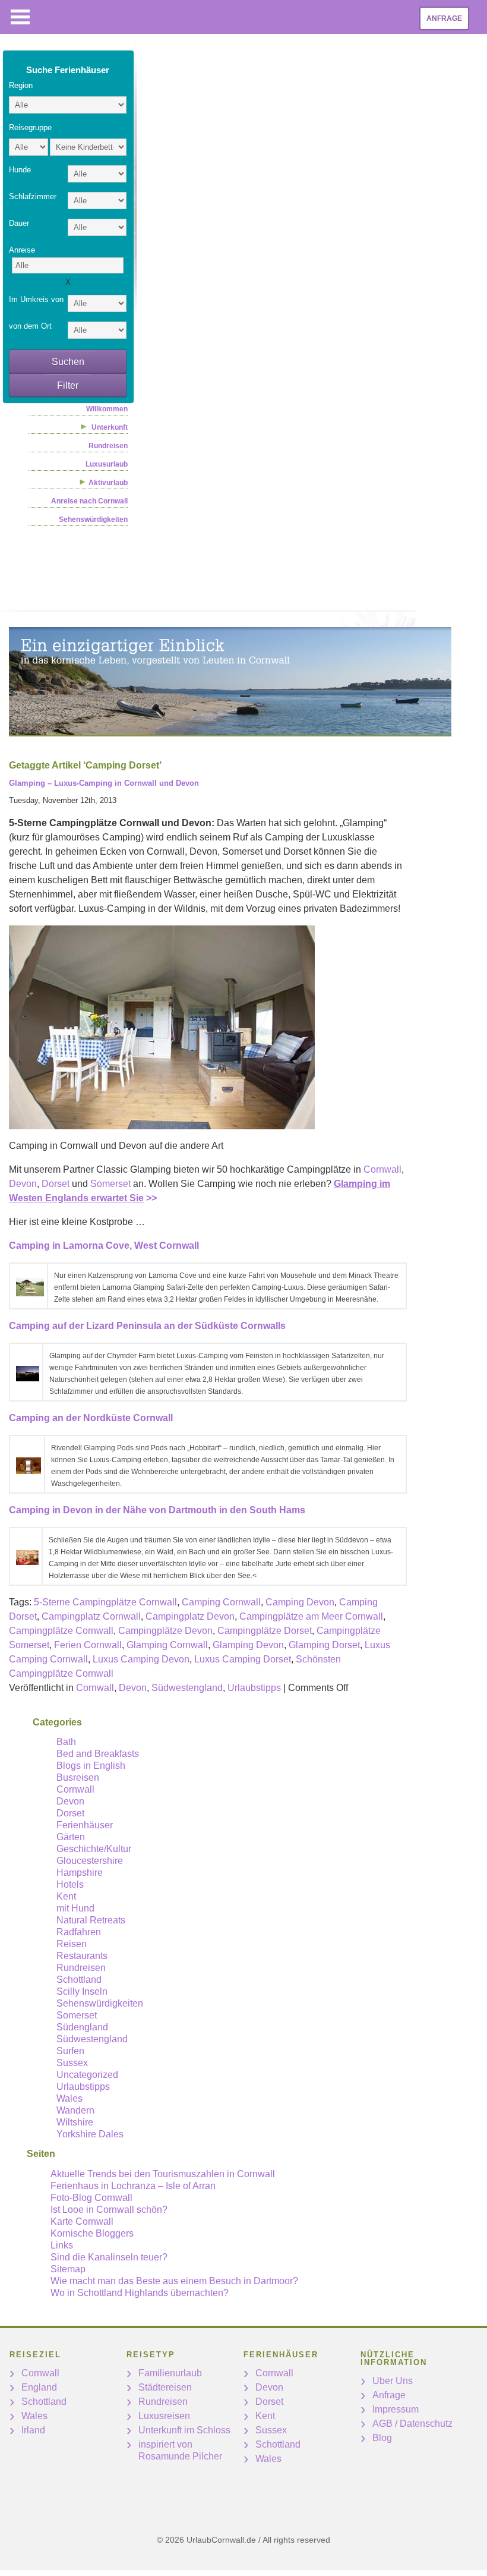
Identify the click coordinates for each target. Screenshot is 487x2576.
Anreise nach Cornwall (89, 501)
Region (21, 85)
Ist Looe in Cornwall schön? (109, 2210)
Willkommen (107, 409)
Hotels (70, 1884)
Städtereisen (165, 2387)
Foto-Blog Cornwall (91, 2198)
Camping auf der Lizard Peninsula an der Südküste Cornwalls (147, 1326)
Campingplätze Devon (165, 1631)
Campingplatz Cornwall (91, 1616)
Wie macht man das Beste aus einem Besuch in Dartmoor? (174, 2281)
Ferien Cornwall (88, 1645)
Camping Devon (300, 1602)
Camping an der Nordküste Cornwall (91, 1418)
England (39, 2387)
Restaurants (82, 1956)
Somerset (110, 1184)
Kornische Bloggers (92, 2233)
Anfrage (444, 18)
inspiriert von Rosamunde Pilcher (180, 2450)
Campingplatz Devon (190, 1616)
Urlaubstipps (254, 1688)
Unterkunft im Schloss (184, 2430)
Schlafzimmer (33, 196)
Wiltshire (75, 2122)
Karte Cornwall (82, 2221)
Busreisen (78, 1777)
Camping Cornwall (221, 1602)
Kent (66, 1896)
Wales (69, 2098)
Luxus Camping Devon (141, 1659)
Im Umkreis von (36, 299)
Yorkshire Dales (90, 2134)
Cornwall (382, 1169)
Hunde (20, 170)
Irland (33, 2430)
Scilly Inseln (82, 1991)
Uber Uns (393, 2381)
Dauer (19, 223)
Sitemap (68, 2269)
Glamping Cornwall (167, 1645)
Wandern (75, 2110)
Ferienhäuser (85, 1825)
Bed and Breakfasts (98, 1754)
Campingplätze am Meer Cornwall (311, 1616)
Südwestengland (187, 1688)
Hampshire (80, 1873)
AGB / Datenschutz (412, 2424)
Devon (23, 1184)
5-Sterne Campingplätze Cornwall (105, 1602)
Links (62, 2245)
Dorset (56, 1184)
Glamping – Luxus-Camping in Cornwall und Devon (104, 783)
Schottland (79, 1980)
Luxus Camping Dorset (243, 1659)
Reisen (72, 1944)
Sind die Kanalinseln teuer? (109, 2257)
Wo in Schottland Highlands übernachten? (140, 2293)
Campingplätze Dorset (265, 1631)
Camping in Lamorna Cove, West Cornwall (104, 1246)
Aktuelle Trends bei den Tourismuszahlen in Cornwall (163, 2174)
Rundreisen (108, 446)
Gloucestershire (90, 1861)
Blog (382, 2438)
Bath (66, 1742)
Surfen (70, 2051)
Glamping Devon (248, 1645)
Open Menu (20, 17)
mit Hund (75, 1908)
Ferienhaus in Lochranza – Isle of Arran (133, 2186)
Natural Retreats (91, 1920)
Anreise (22, 250)
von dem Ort (30, 326)
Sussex (72, 2063)
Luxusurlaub (107, 464)
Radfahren (79, 1932)
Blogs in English (91, 1766)
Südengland (82, 2027)
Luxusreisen (164, 2416)
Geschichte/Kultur (94, 1849)
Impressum (396, 2409)
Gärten (71, 1837)
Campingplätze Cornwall (61, 1631)
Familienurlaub (170, 2373)
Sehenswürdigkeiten (93, 519)
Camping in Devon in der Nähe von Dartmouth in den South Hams (157, 1510)
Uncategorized (87, 2075)
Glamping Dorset (324, 1645)
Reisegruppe (30, 127)
